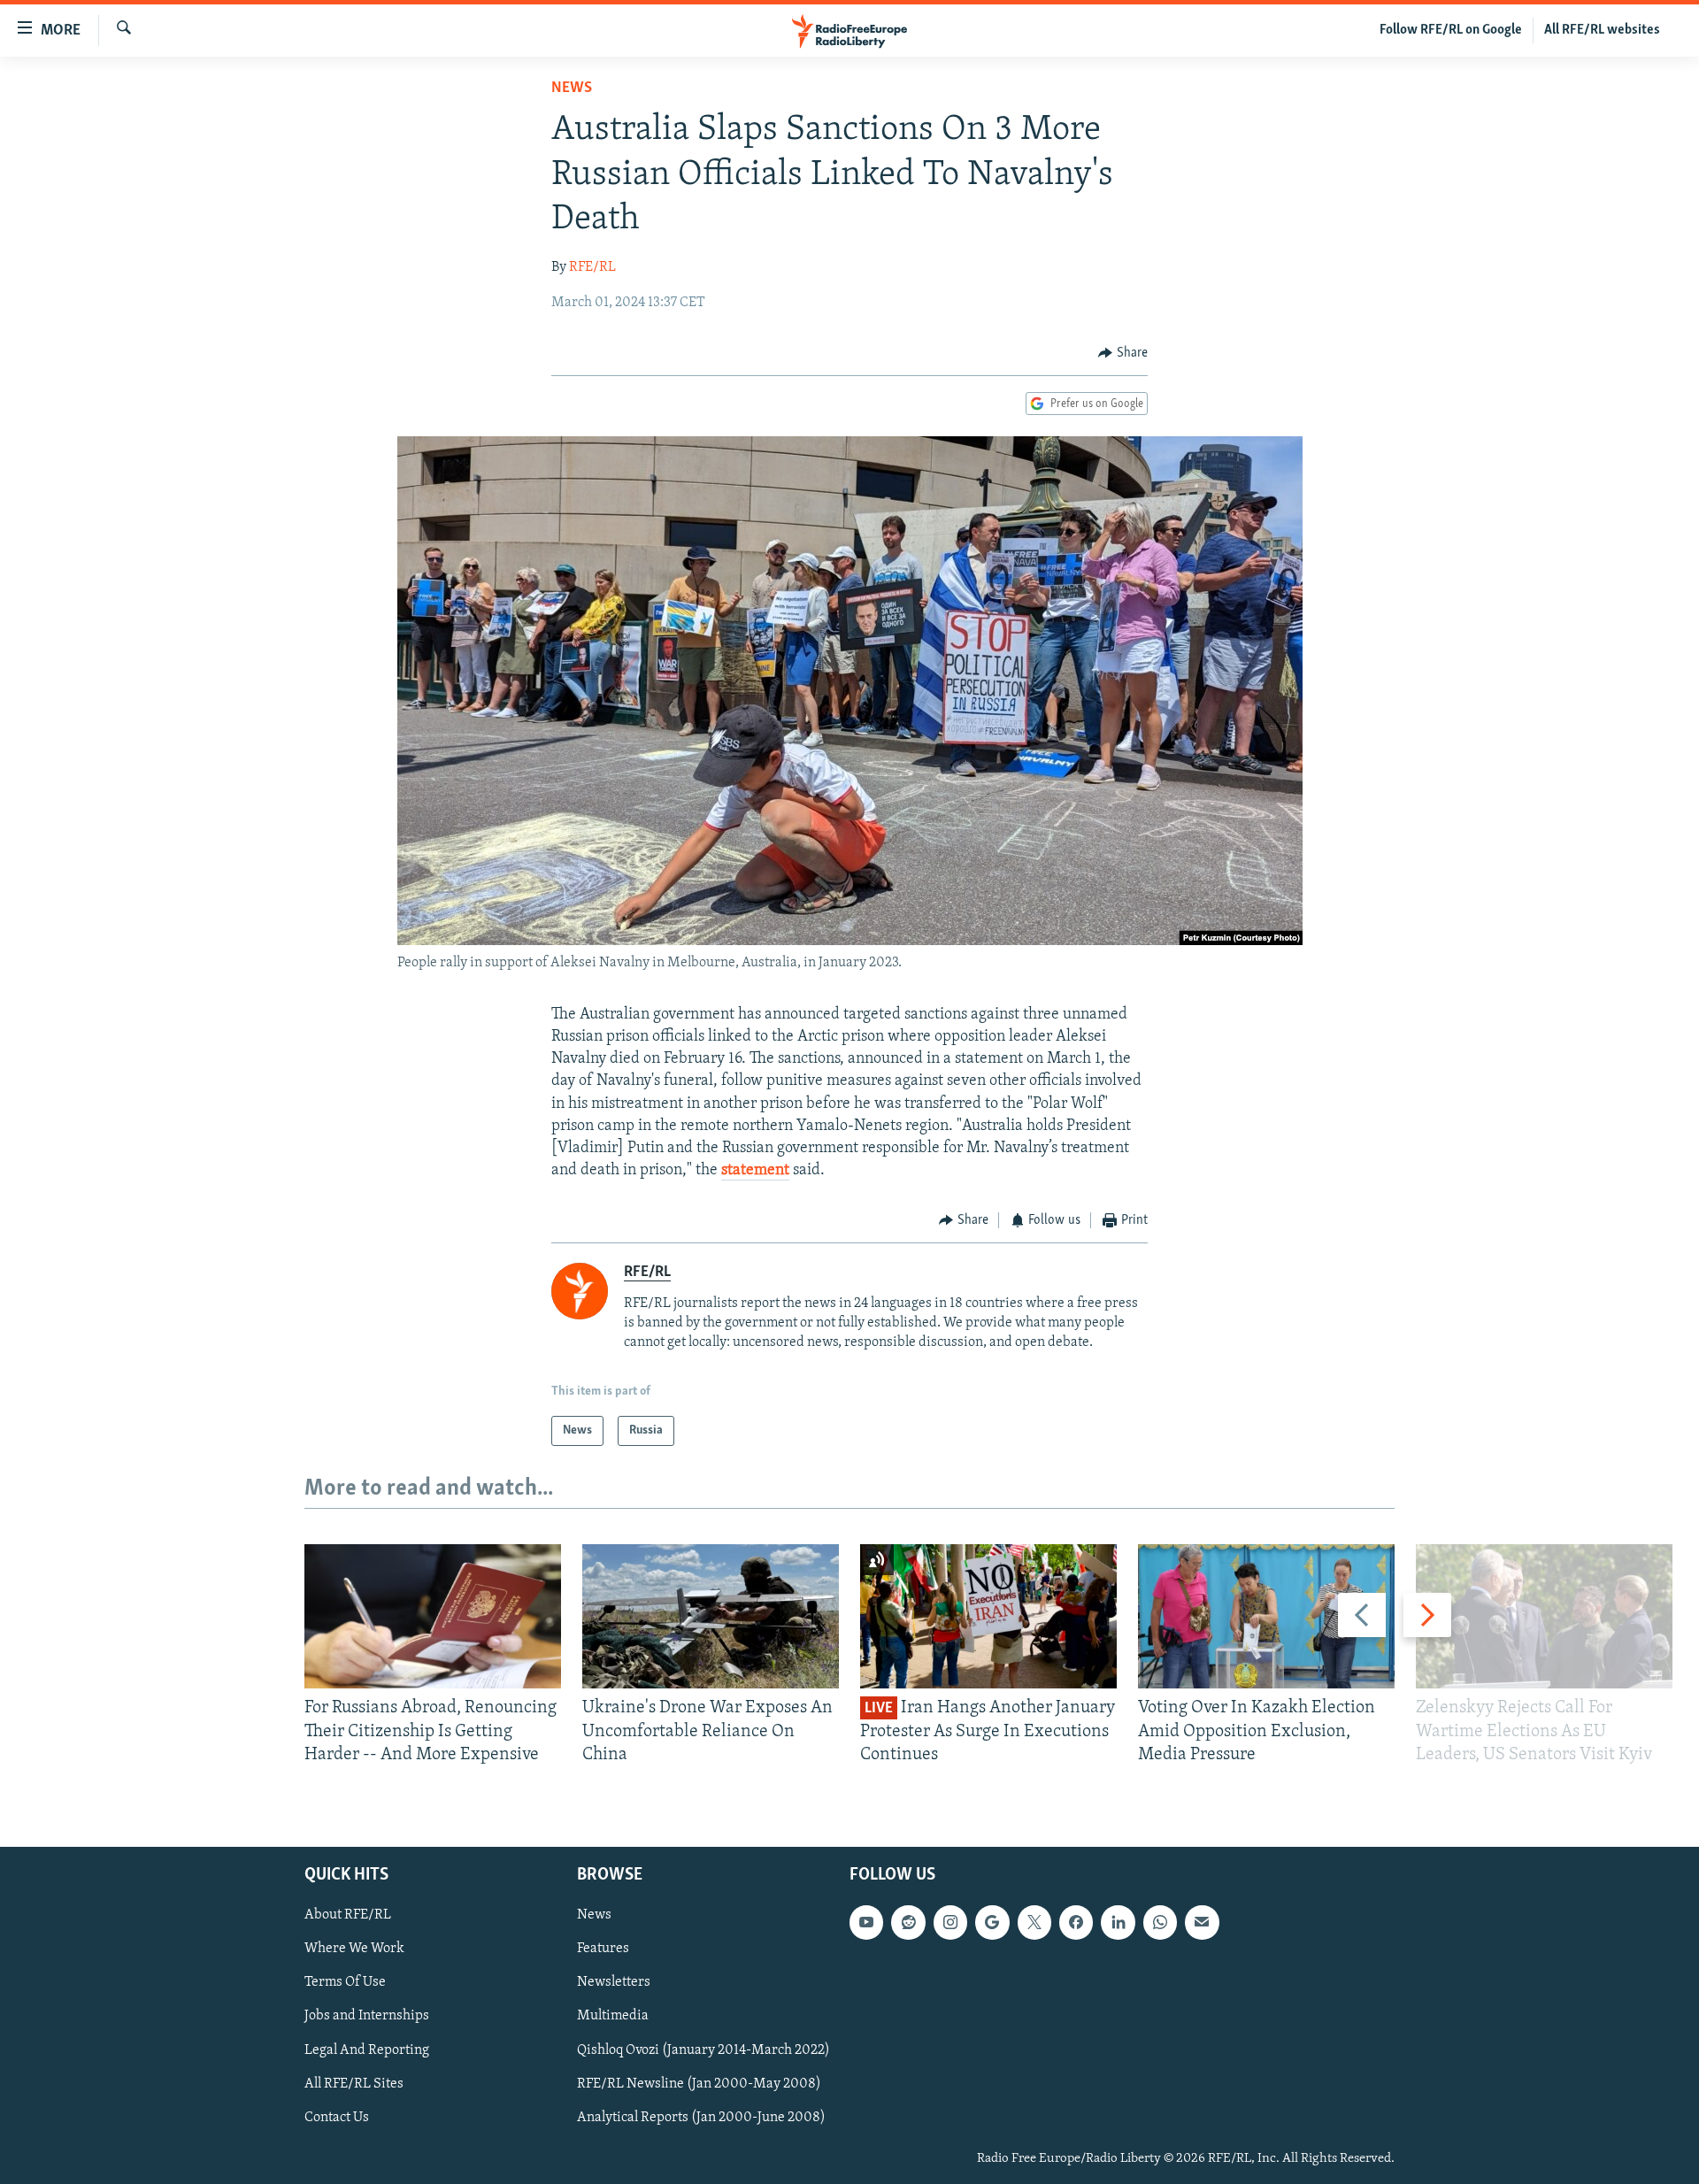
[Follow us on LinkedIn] (1118, 1923)
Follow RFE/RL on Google (1451, 30)
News (572, 88)
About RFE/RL (348, 1916)
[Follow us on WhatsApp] (1160, 1923)
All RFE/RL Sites (354, 2084)
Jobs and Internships (367, 2017)
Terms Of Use (345, 1983)
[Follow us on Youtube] (866, 1923)
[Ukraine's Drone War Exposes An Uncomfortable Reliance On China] (711, 1616)
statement (755, 1171)
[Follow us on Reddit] (908, 1923)
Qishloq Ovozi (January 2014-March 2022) (703, 2050)
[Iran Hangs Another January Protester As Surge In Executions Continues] (988, 1616)
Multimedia (613, 2017)
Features (603, 1949)
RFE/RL (592, 267)
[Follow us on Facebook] (1076, 1923)
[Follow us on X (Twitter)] (1034, 1923)
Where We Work (354, 1949)
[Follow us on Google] (992, 1923)
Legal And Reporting (367, 2050)
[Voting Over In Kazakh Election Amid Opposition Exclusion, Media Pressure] (1266, 1616)
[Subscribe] (1202, 1923)
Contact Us (337, 2118)
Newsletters (614, 1983)
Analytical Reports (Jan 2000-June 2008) (701, 2118)
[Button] (1123, 353)
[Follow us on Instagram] (950, 1923)
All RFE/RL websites (1602, 30)
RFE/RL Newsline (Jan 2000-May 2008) (699, 2084)
